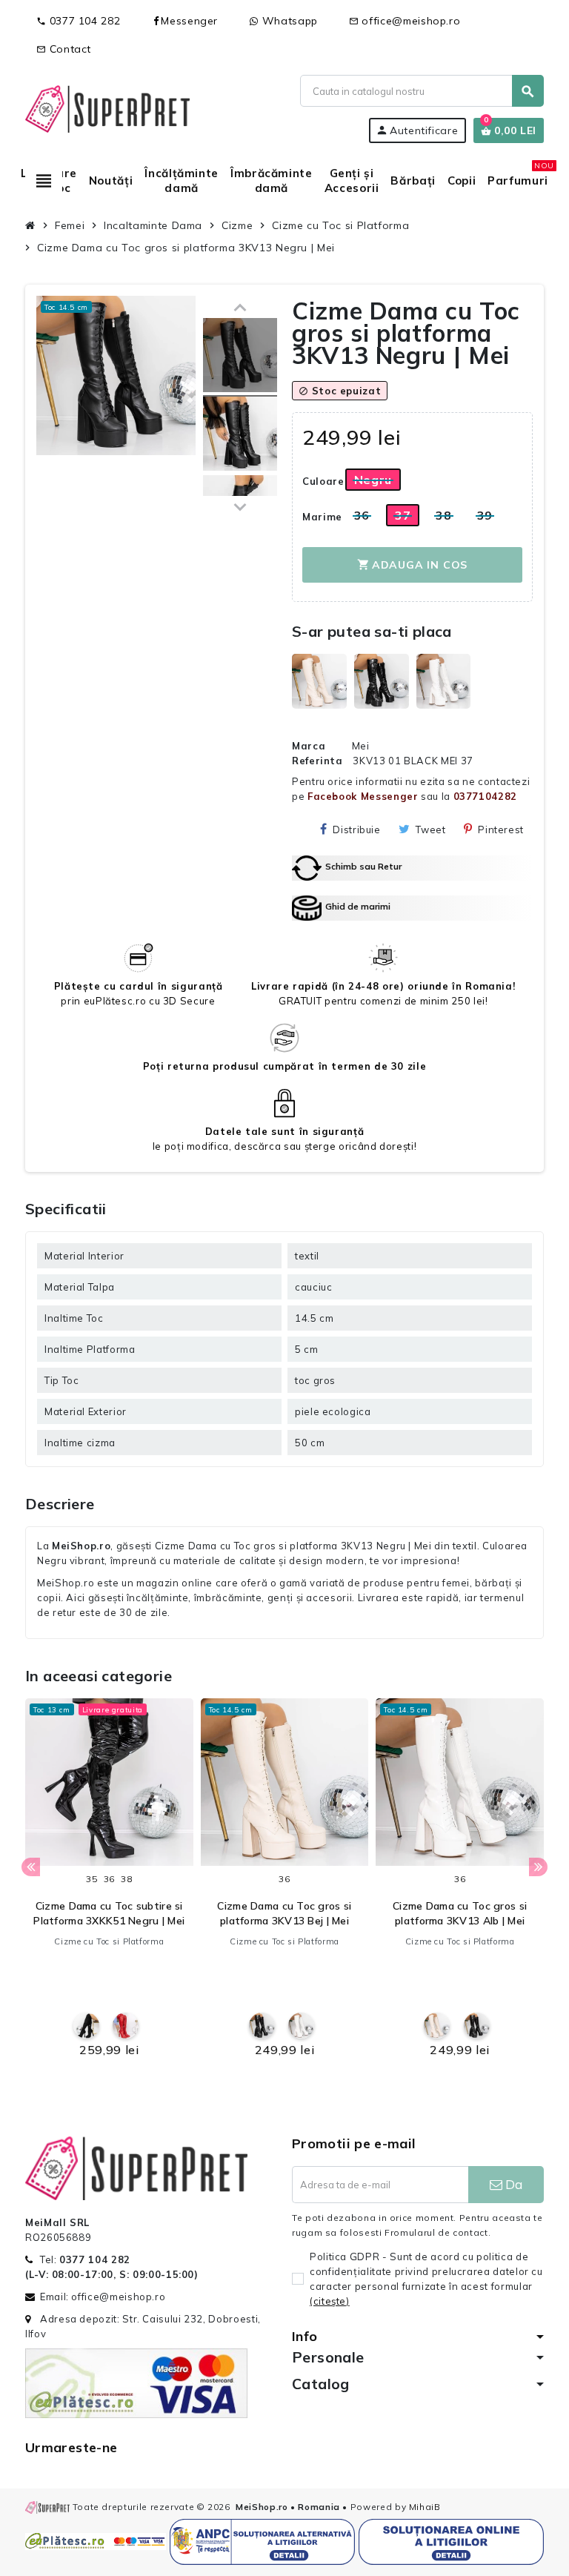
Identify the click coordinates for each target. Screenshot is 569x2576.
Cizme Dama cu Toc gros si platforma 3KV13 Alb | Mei (460, 1913)
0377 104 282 (78, 21)
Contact (64, 49)
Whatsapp (288, 21)
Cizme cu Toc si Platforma (109, 1941)
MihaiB (425, 2507)
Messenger (189, 21)
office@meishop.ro (405, 21)
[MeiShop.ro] (107, 107)
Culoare (318, 481)
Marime (318, 517)
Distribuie (356, 830)
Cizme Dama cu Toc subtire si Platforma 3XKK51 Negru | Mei (109, 1913)
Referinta (317, 761)
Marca (309, 746)
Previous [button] (31, 1867)
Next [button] (538, 1867)
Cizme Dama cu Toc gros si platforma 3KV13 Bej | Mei (284, 1913)
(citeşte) (330, 2301)
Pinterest (501, 830)
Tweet (430, 830)
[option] (109, 1882)
